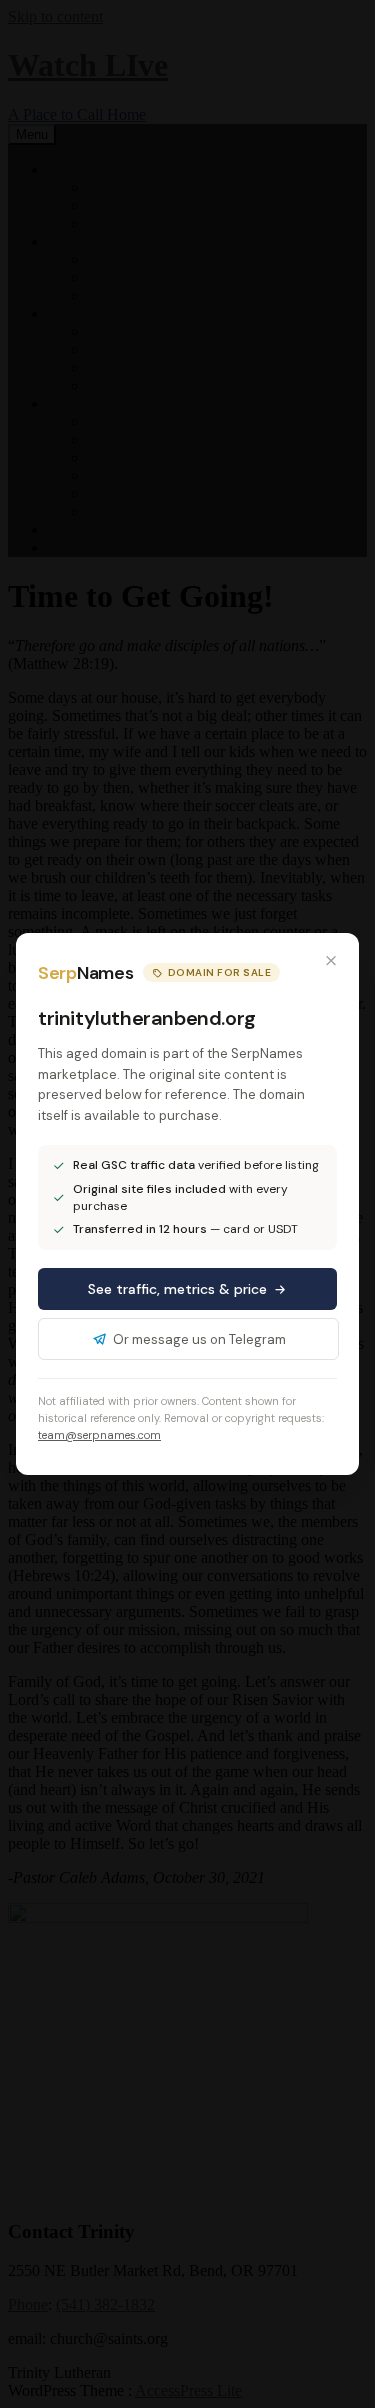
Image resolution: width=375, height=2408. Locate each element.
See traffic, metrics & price (177, 1289)
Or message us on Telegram (199, 1339)
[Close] (331, 961)
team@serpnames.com (99, 1435)
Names (85, 973)
